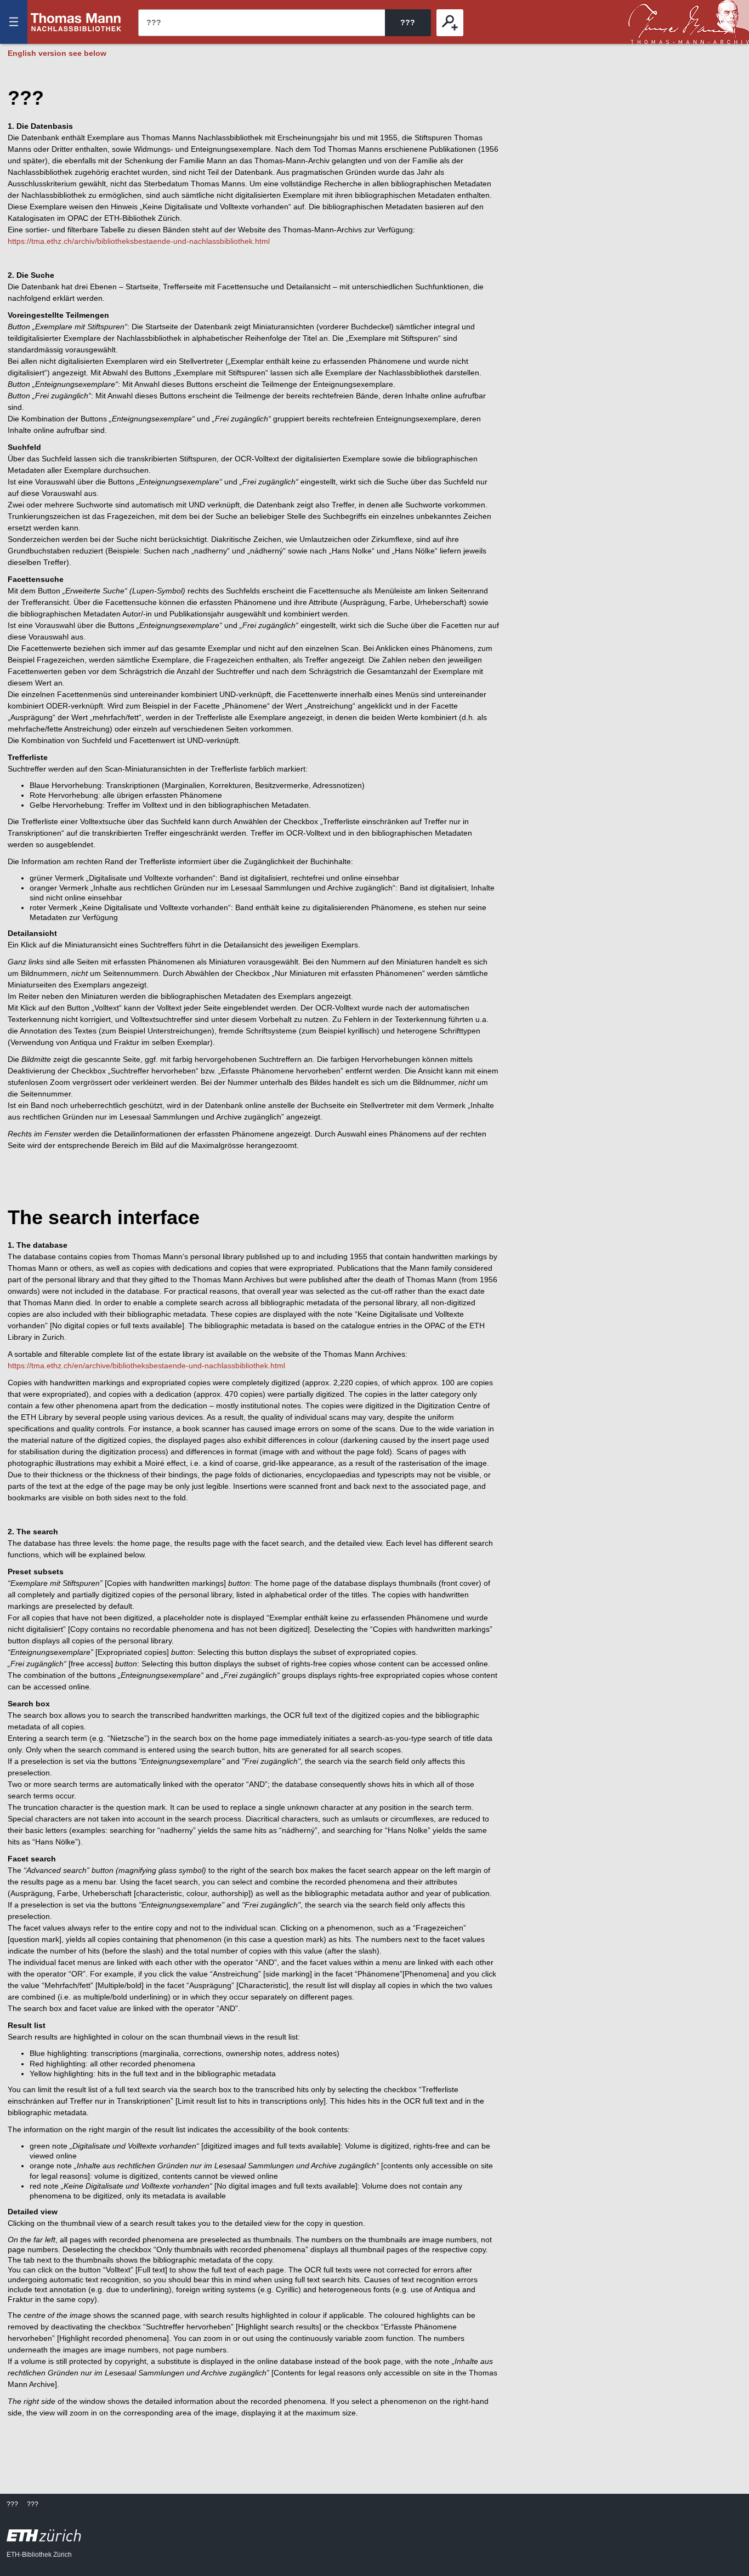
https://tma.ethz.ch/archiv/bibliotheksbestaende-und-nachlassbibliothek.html (139, 241)
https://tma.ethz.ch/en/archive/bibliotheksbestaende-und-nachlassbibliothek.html (146, 1366)
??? (76, 22)
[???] (450, 23)
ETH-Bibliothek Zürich (39, 2555)
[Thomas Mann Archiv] (689, 22)
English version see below (57, 53)
